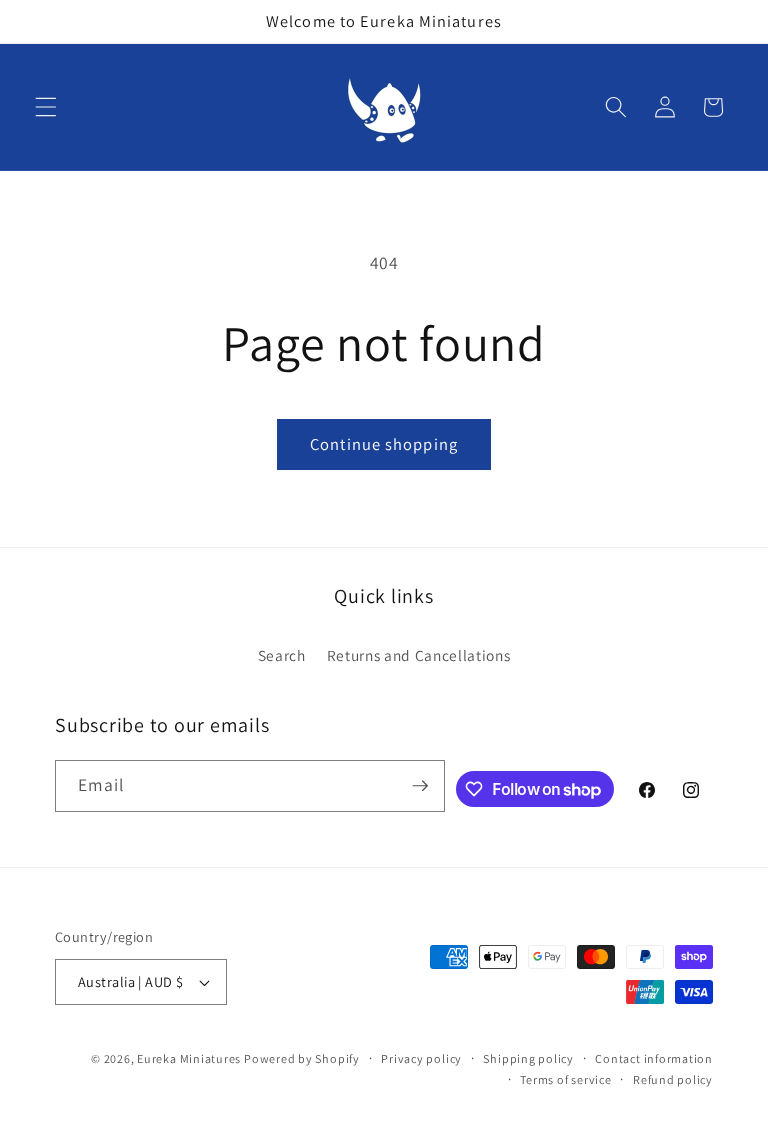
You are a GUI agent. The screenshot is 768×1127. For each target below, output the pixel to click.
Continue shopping (384, 444)
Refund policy (673, 1079)
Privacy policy (421, 1058)
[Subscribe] (420, 786)
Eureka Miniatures (190, 1058)
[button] (46, 107)
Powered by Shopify (302, 1058)
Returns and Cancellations (419, 655)
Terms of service (565, 1079)
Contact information (654, 1058)
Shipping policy (528, 1058)
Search (282, 655)
